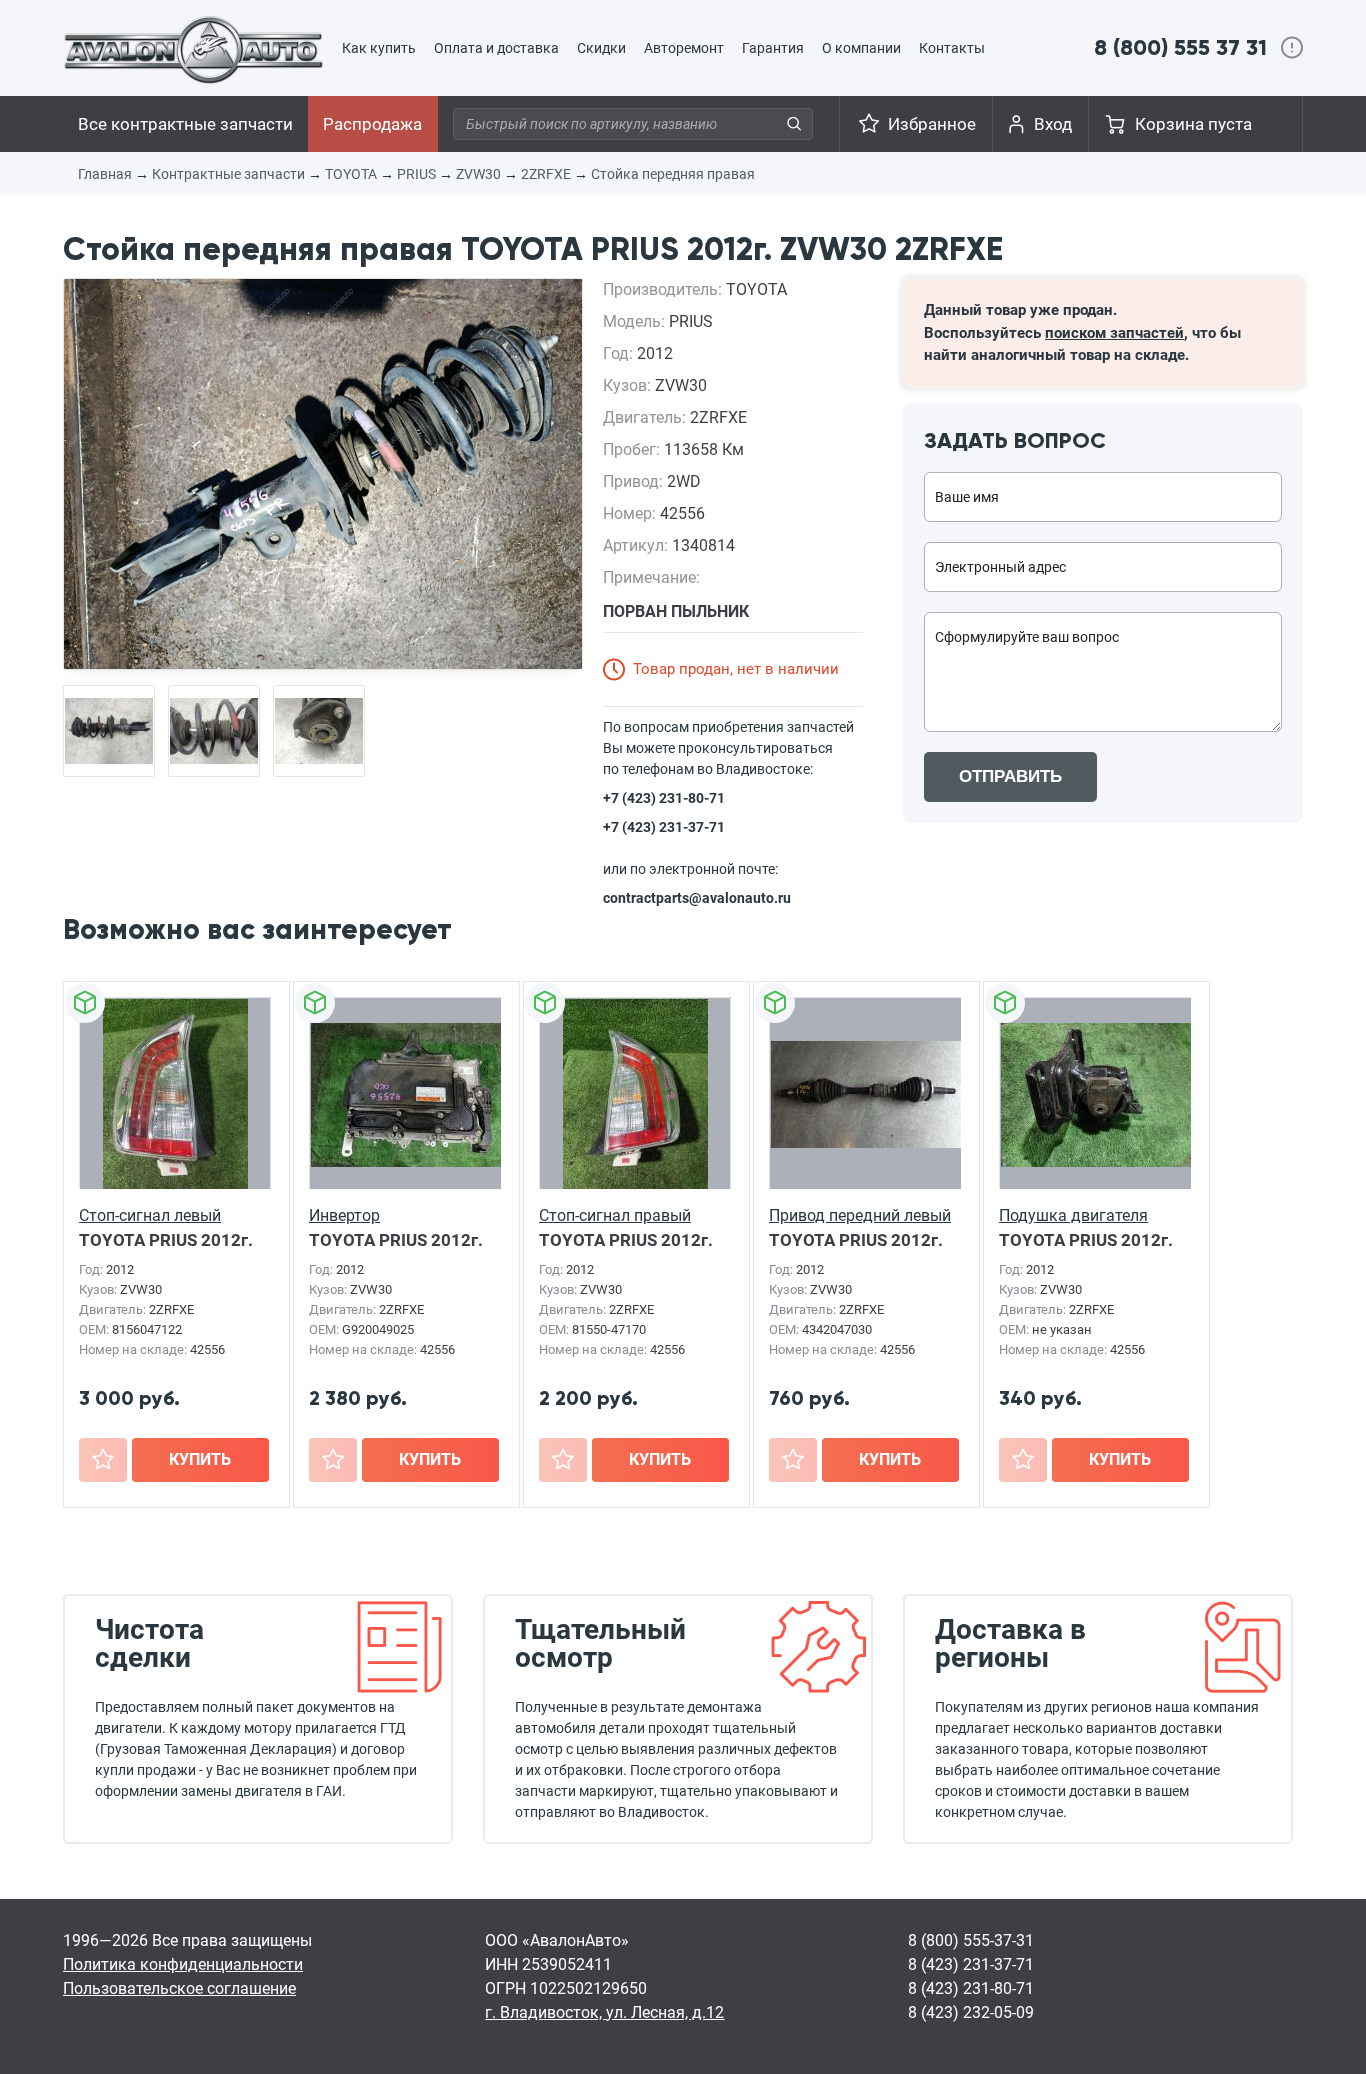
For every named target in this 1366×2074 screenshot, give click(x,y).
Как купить (379, 48)
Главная (105, 174)
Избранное (932, 124)
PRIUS (416, 174)
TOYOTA (351, 174)
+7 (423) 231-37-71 (664, 827)
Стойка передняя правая (673, 174)
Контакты (952, 48)
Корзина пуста (1193, 124)
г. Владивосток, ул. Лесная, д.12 (604, 2012)
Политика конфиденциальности (183, 1964)
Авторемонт (684, 48)
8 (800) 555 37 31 (1180, 47)
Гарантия (773, 48)
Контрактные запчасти (228, 174)
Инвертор (344, 1215)
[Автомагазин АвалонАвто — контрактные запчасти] (193, 49)
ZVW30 (478, 174)
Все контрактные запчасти (185, 124)
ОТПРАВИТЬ (1010, 776)
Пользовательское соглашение (179, 1988)
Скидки (601, 48)
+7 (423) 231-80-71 (664, 798)
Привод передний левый (860, 1215)
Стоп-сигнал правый (615, 1215)
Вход (1053, 124)
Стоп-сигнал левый (150, 1215)
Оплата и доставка (496, 48)
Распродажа (372, 124)
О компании (861, 48)
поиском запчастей (1114, 333)
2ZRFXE (546, 174)
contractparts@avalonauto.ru (697, 898)
